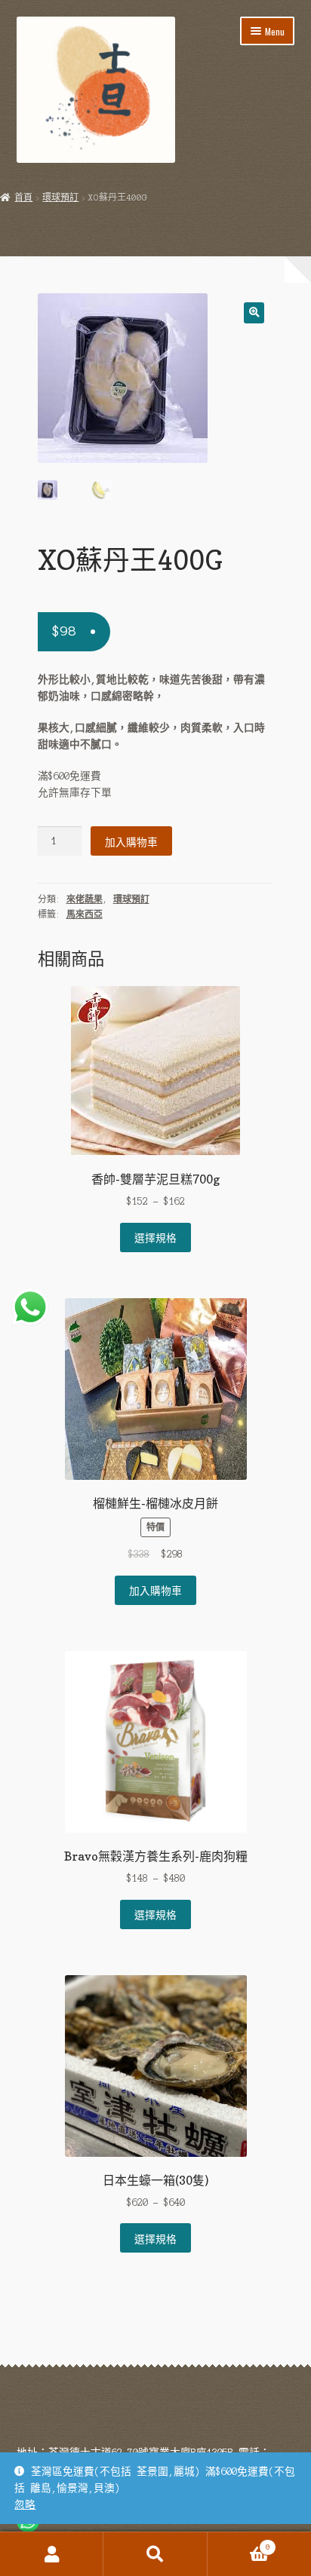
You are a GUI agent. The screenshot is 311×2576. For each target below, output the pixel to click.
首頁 (23, 198)
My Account (52, 2554)
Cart (239, 2543)
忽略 (25, 2505)
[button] (254, 312)
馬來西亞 (85, 914)
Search (155, 2554)
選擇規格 (155, 1237)
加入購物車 (131, 841)
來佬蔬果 (85, 899)
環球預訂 (60, 198)
